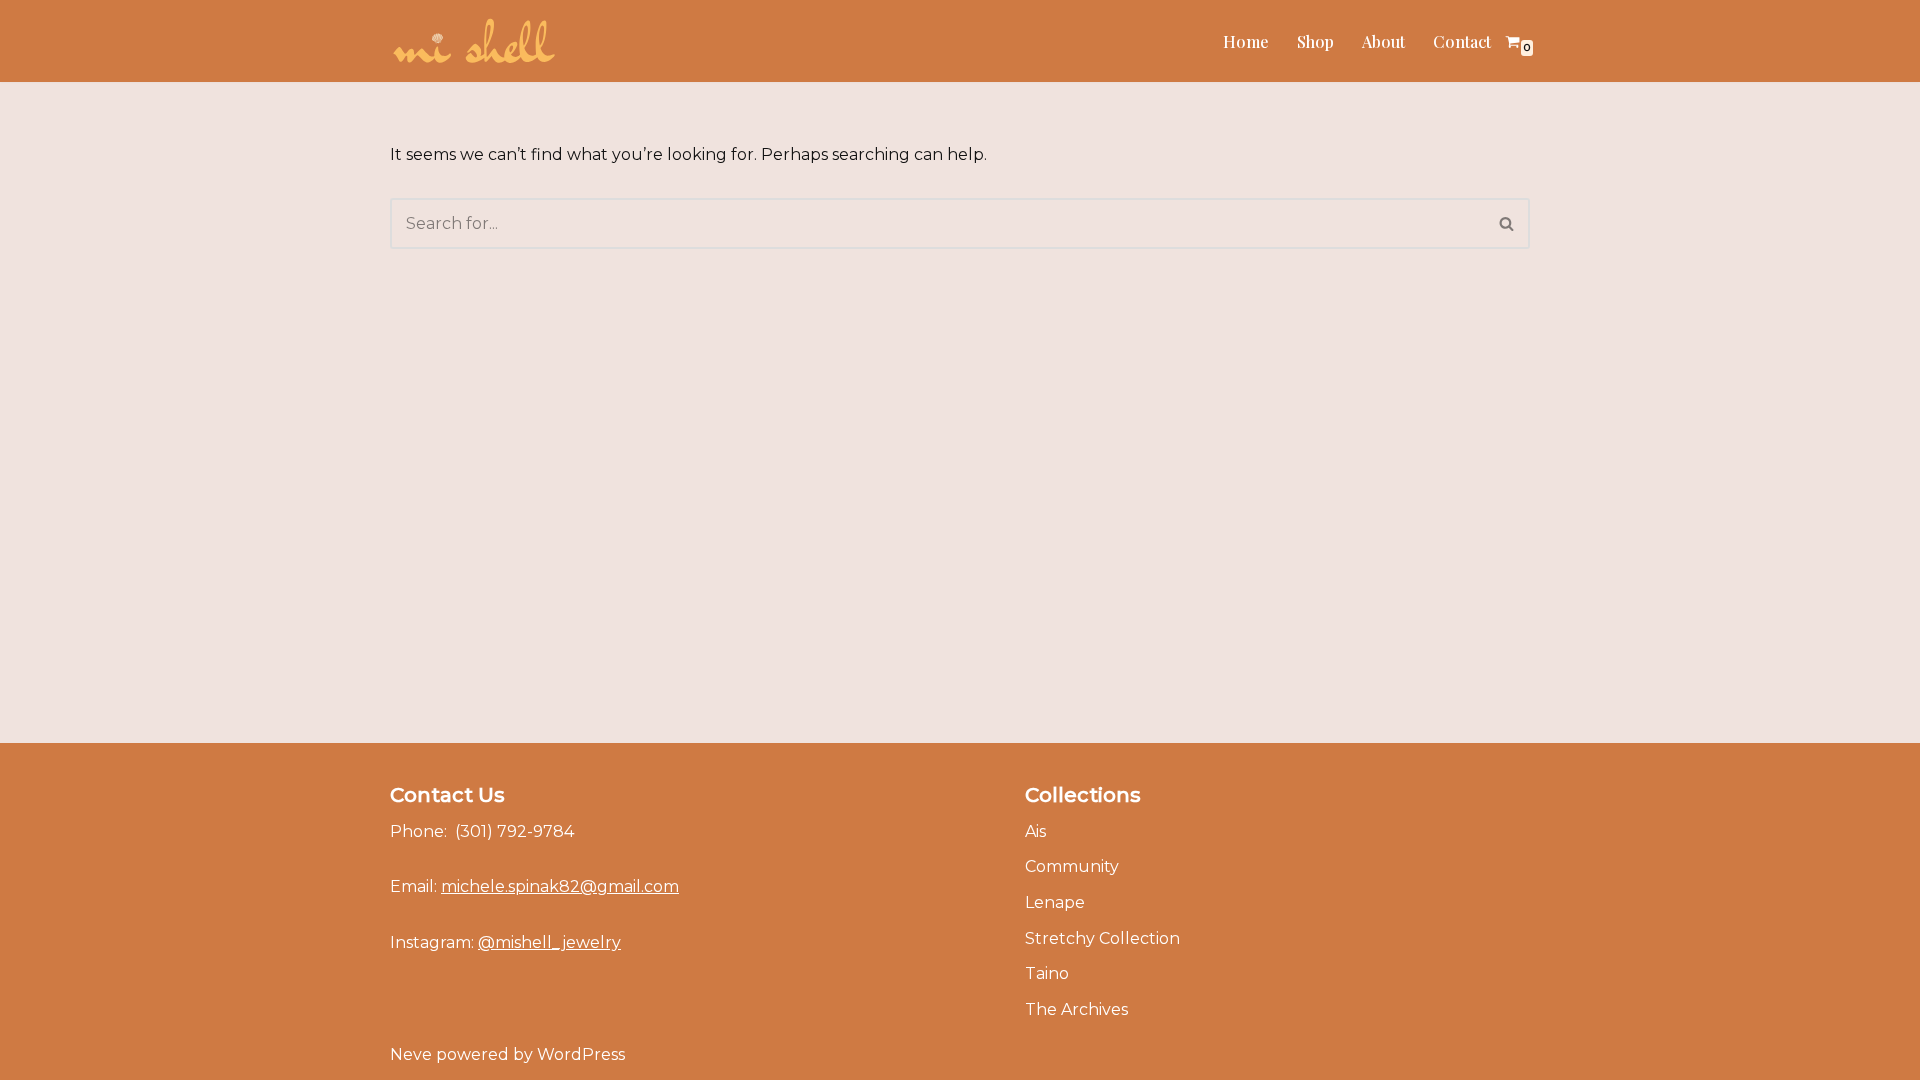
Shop (1315, 41)
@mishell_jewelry (549, 942)
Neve (411, 1054)
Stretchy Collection (1102, 938)
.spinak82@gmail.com (560, 886)
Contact (1462, 41)
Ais (1035, 831)
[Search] (1507, 223)
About (1383, 41)
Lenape (1055, 902)
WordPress (581, 1054)
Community (1072, 866)
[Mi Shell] (473, 41)
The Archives (1076, 1009)
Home (1246, 41)
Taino (1047, 973)
